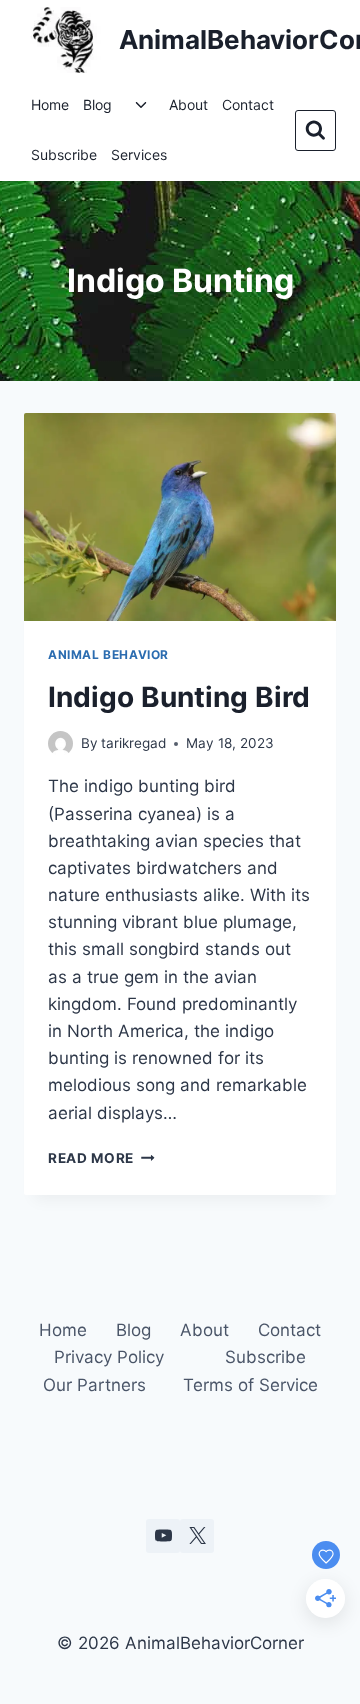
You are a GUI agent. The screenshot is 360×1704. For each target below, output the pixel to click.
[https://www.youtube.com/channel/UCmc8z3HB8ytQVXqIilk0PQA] (163, 1536)
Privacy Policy (109, 1357)
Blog (97, 104)
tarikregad (133, 743)
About (188, 104)
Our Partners (94, 1385)
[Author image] (60, 743)
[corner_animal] (197, 1536)
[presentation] (180, 517)
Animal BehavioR (108, 654)
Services (139, 154)
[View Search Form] (315, 130)
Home (50, 104)
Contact (248, 104)
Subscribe (64, 154)
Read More (101, 1158)
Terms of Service (250, 1385)
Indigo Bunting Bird (179, 697)
